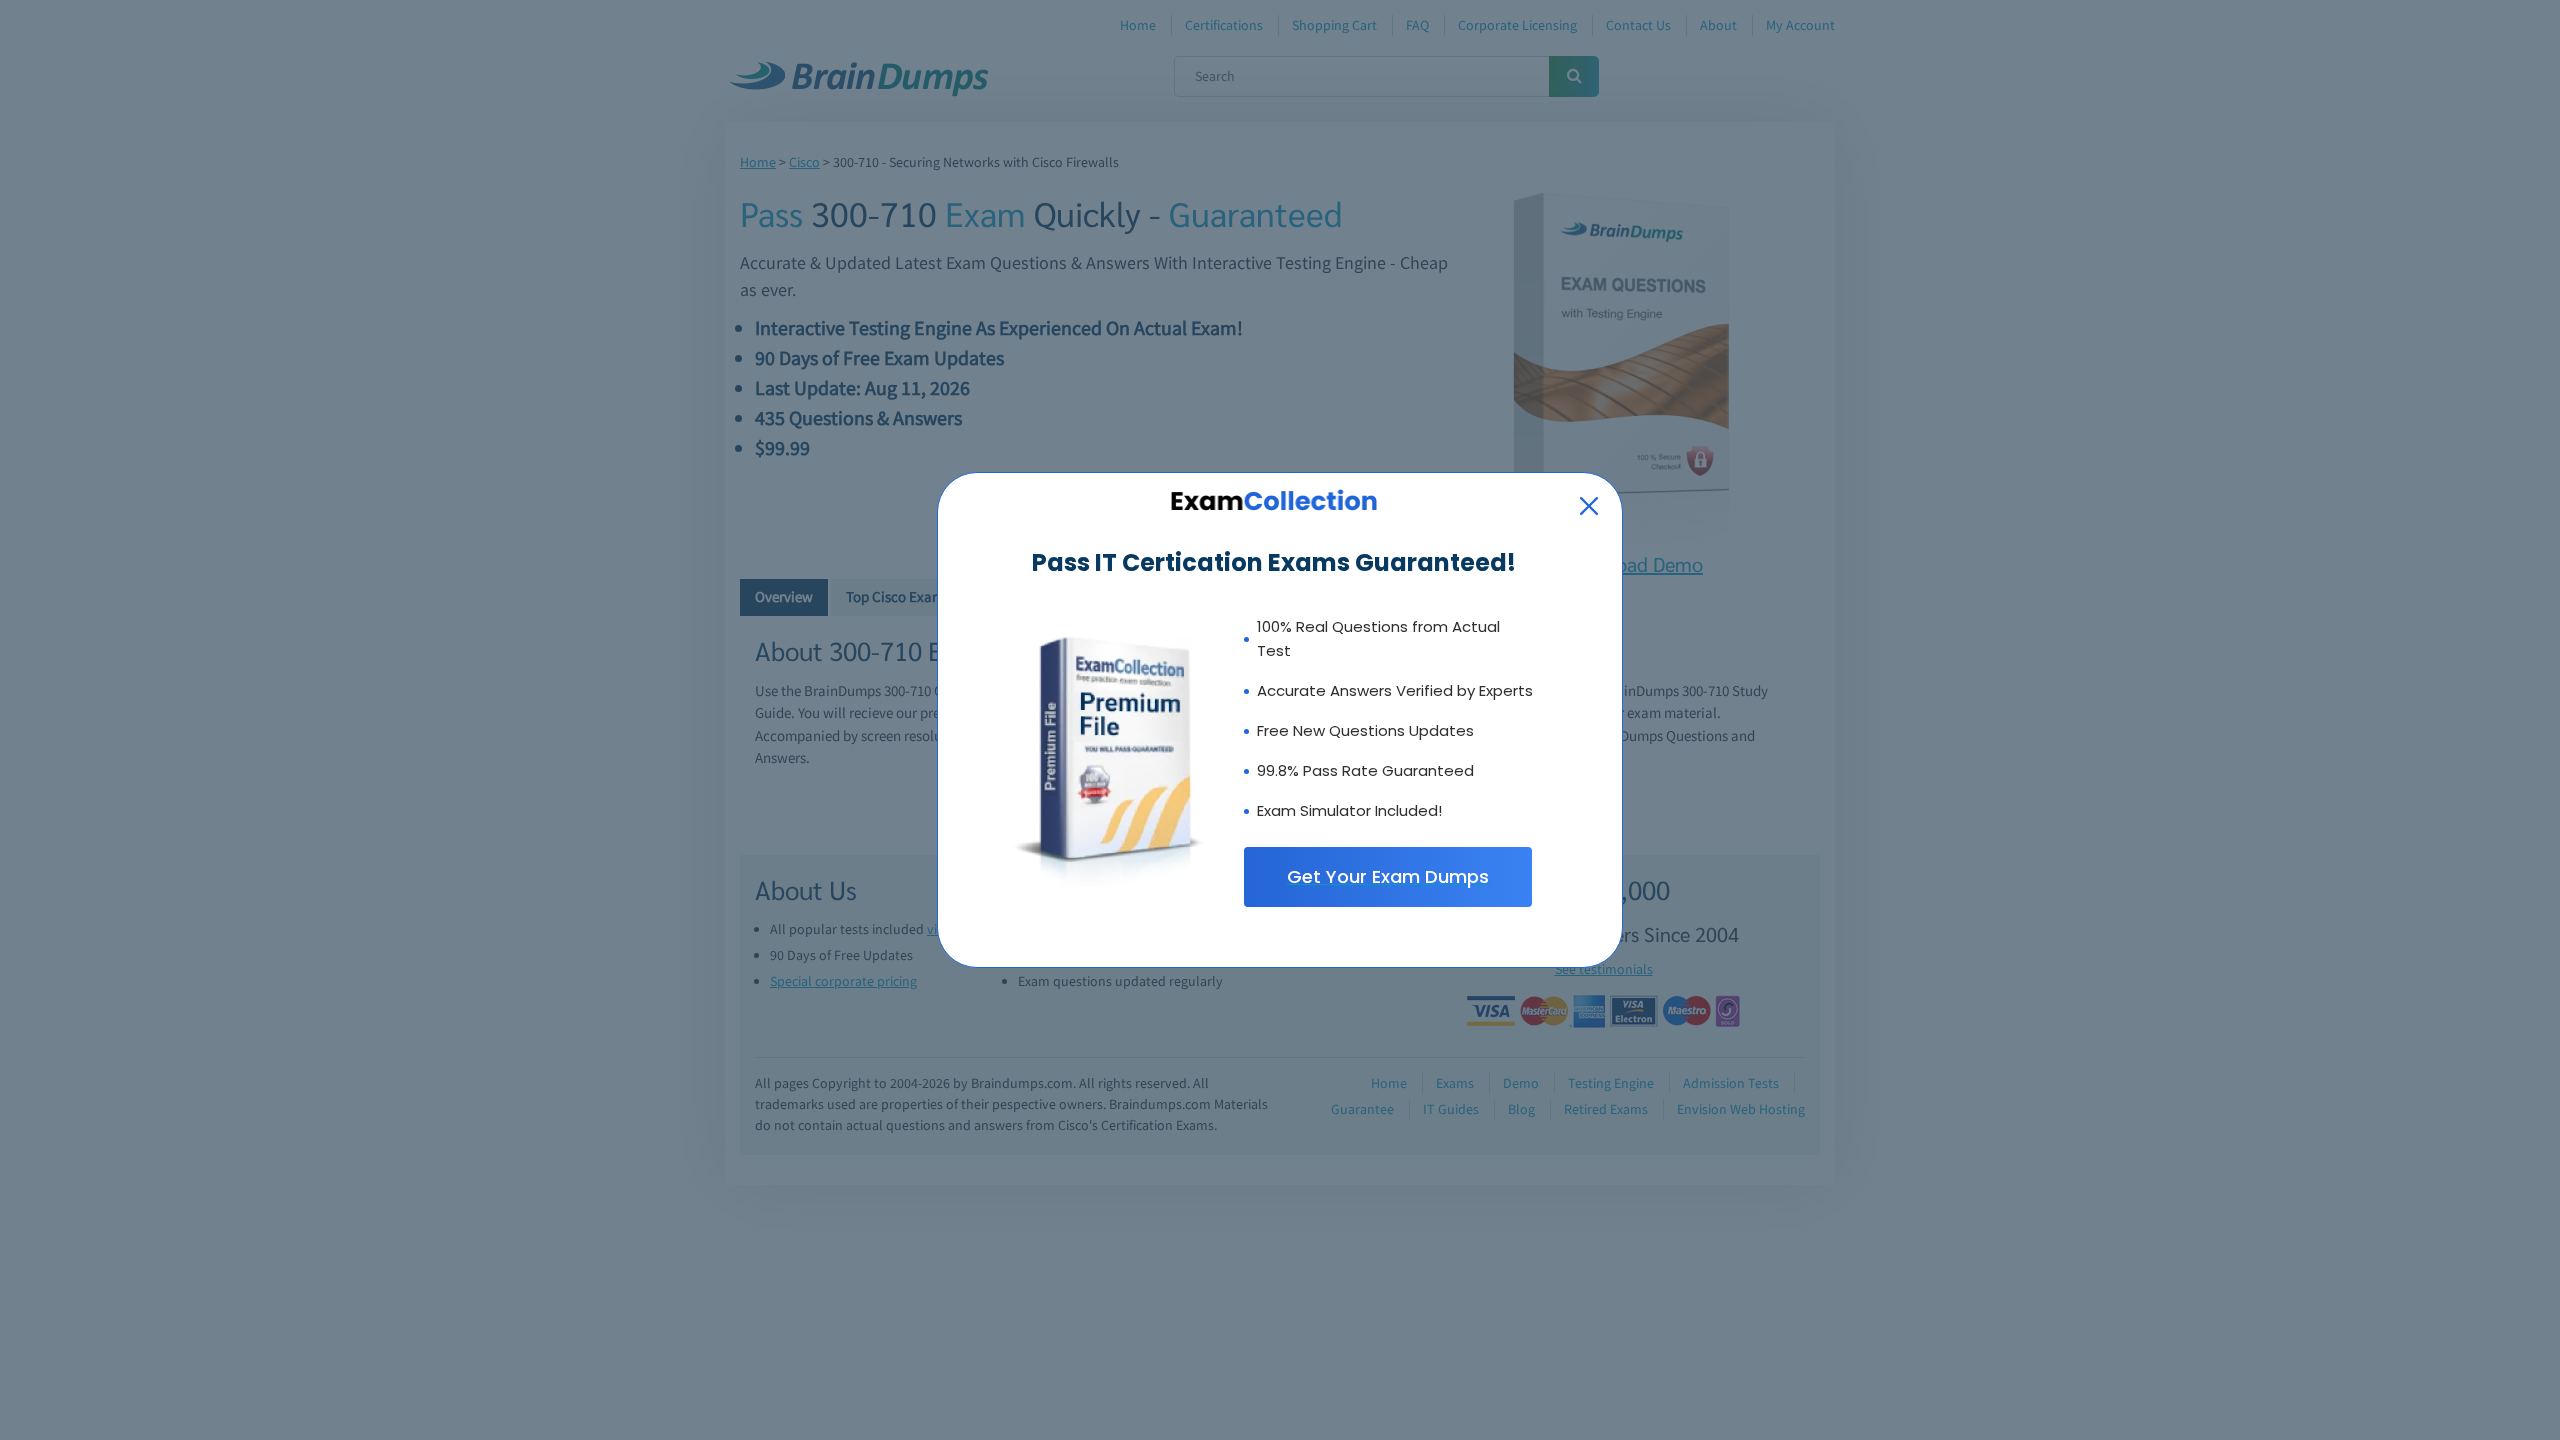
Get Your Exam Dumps (1388, 876)
